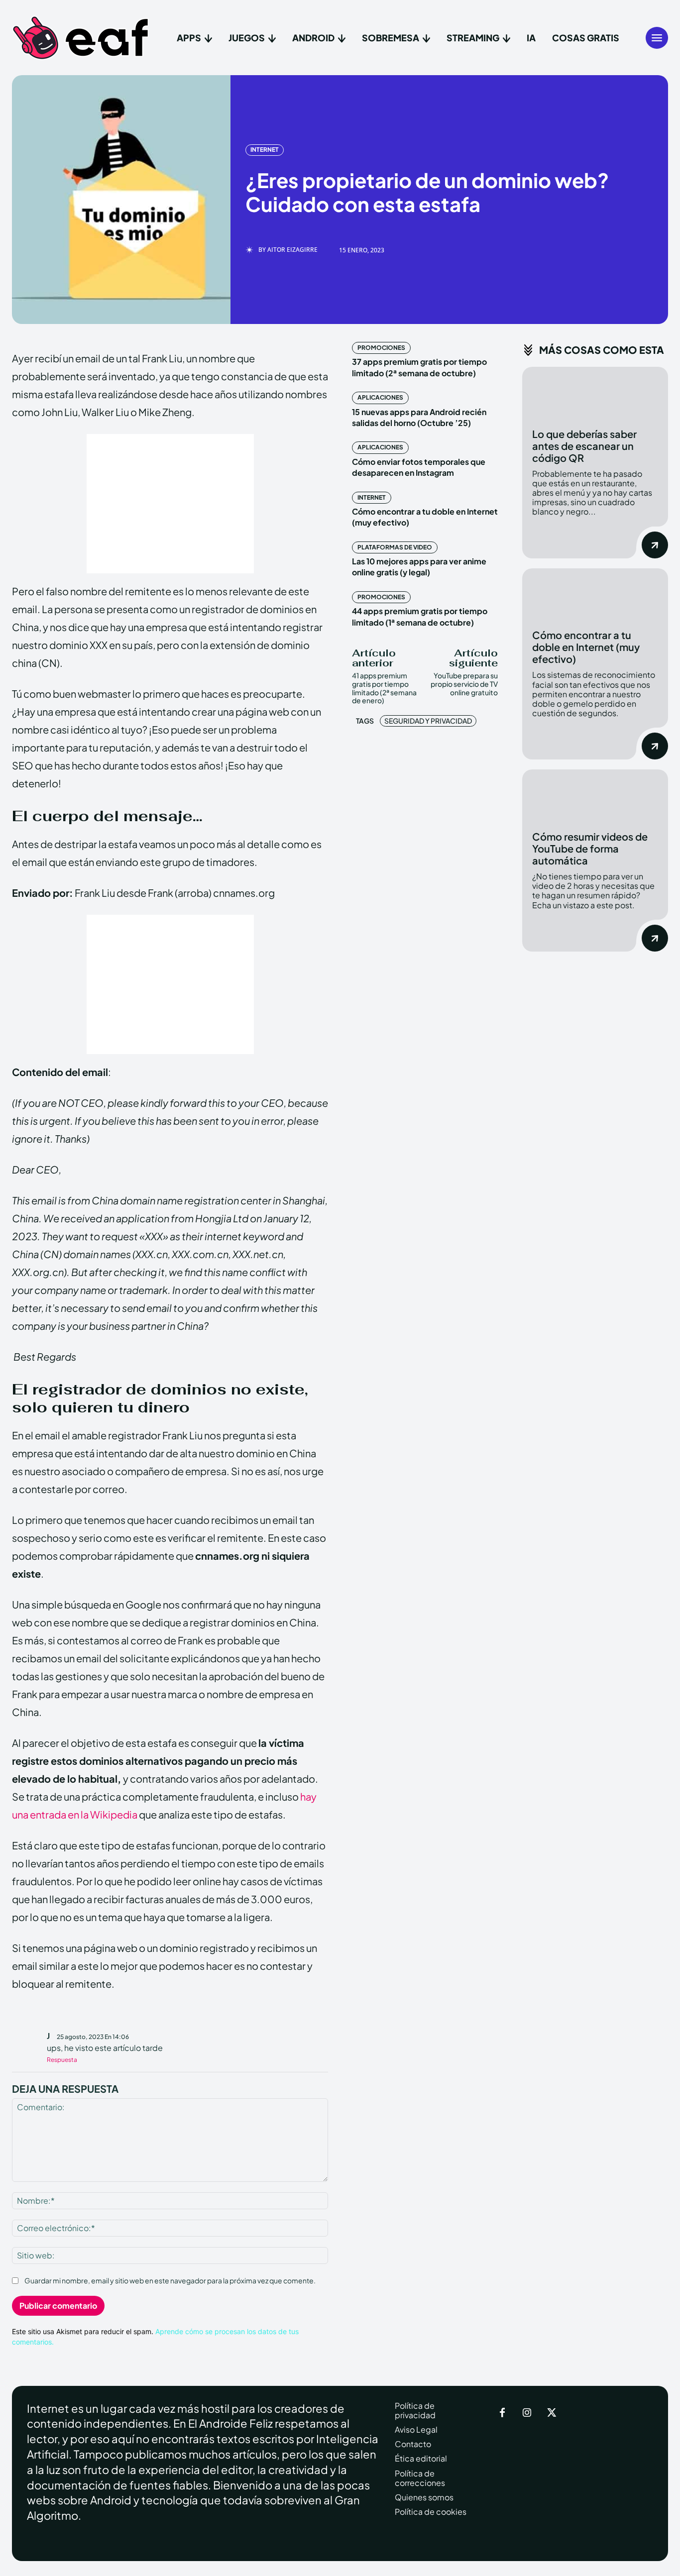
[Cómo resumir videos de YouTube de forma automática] (595, 795)
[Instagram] (527, 2413)
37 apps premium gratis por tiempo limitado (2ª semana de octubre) (419, 367)
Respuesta (62, 2060)
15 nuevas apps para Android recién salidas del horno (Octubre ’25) (419, 417)
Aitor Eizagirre (292, 250)
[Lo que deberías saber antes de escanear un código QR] (595, 392)
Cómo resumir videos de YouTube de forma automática (590, 848)
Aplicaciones (380, 397)
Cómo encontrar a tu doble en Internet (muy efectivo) (586, 647)
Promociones (381, 348)
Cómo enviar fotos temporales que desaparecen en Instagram (419, 467)
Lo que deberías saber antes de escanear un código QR (584, 446)
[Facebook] (502, 2413)
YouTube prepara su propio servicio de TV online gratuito (464, 684)
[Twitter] (552, 2413)
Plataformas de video (395, 547)
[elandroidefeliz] (81, 38)
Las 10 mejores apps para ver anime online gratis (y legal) (419, 567)
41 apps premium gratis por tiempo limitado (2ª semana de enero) (384, 688)
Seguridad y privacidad (428, 721)
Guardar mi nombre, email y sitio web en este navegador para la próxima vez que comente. (170, 2280)
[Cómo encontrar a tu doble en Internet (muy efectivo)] (595, 594)
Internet (265, 150)
